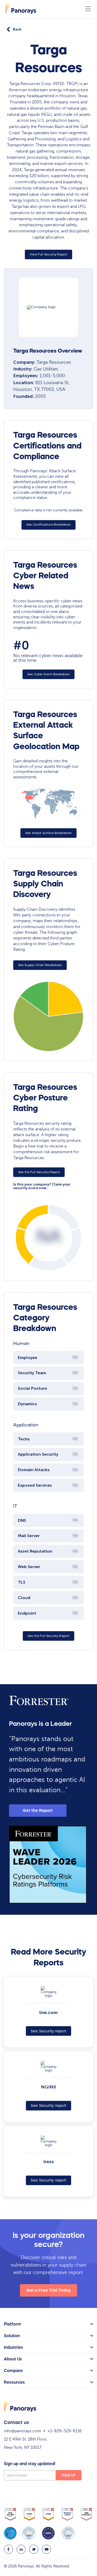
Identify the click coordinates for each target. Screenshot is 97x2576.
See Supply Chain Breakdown (40, 965)
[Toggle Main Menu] (88, 9)
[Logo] (21, 9)
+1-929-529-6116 (65, 2431)
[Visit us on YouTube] (46, 2549)
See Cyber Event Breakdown (49, 674)
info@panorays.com (23, 2431)
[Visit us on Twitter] (34, 2549)
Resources (14, 2382)
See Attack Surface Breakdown (48, 833)
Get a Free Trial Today (49, 2290)
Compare (13, 2370)
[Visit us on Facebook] (8, 2549)
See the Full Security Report (39, 1172)
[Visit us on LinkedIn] (21, 2549)
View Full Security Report (49, 254)
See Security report (49, 2031)
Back (17, 29)
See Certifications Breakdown (48, 525)
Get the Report (38, 1810)
